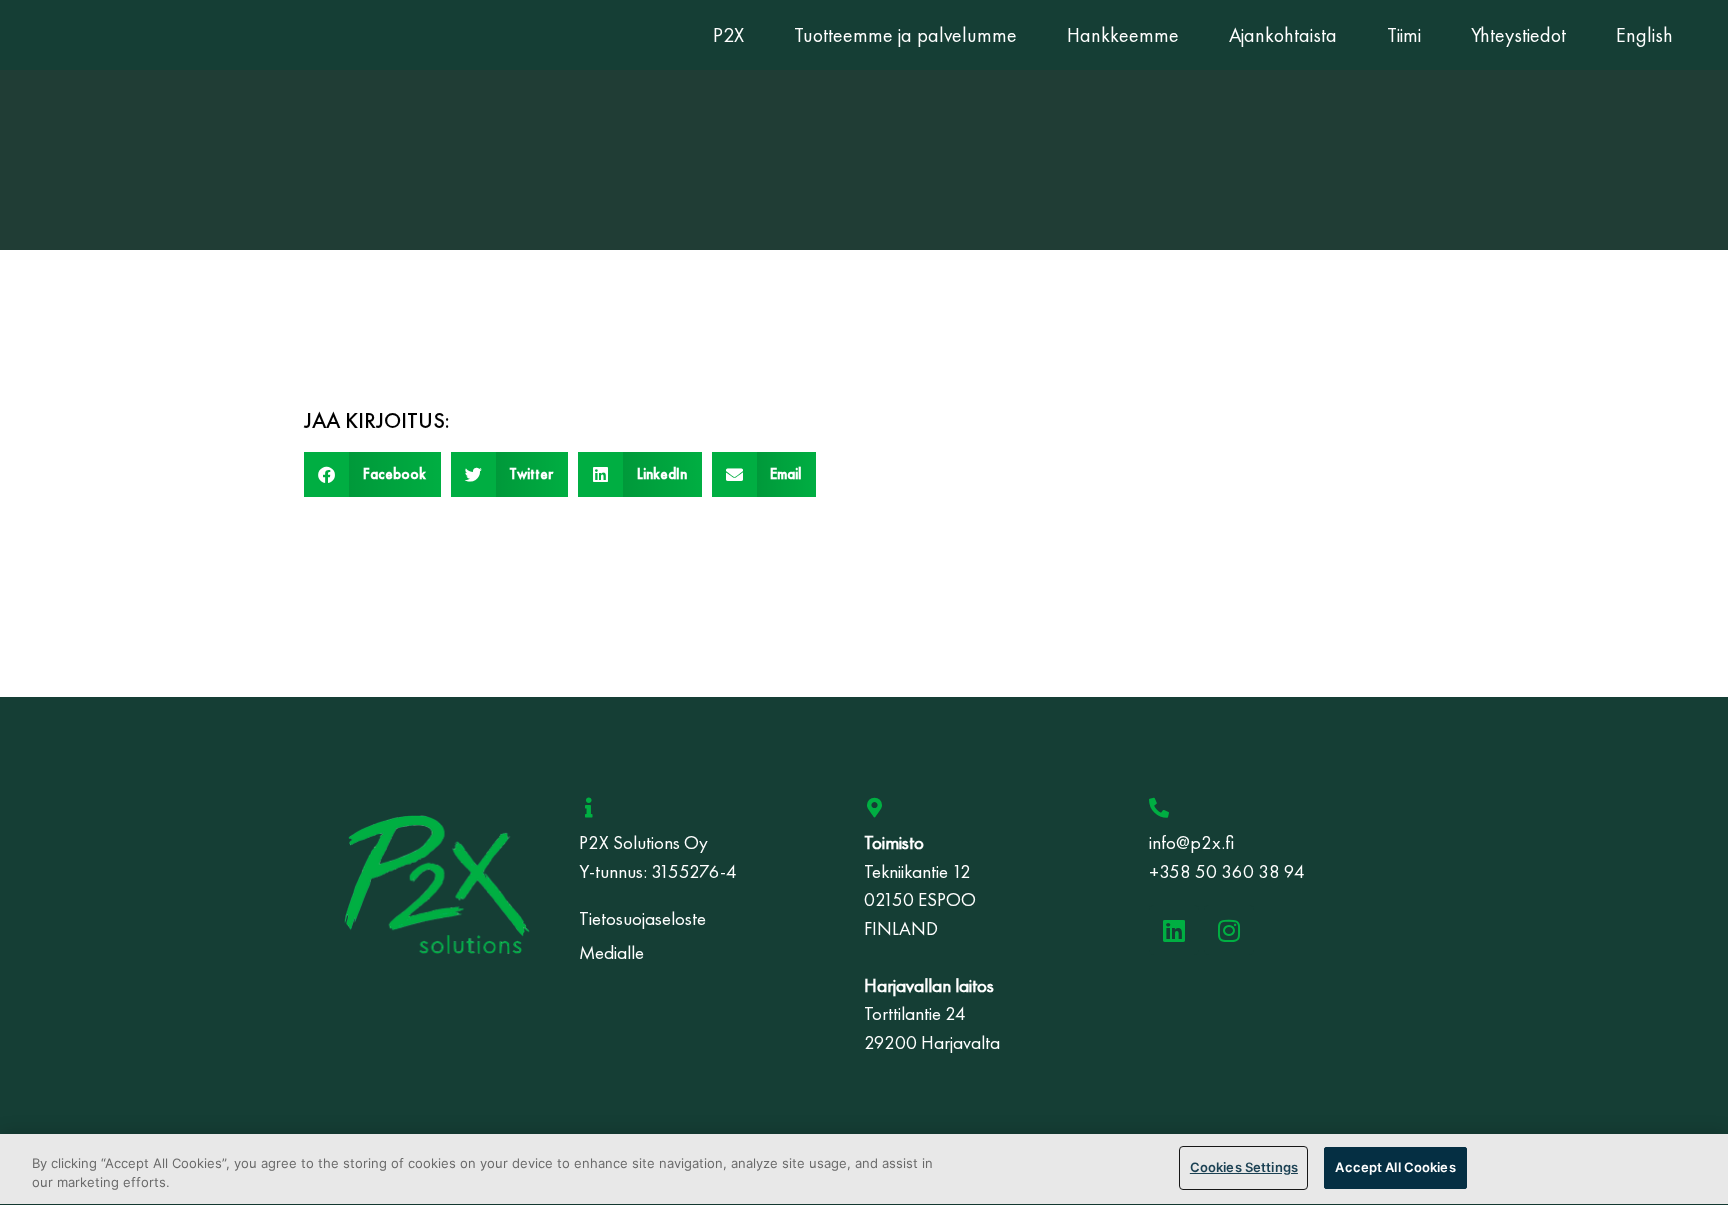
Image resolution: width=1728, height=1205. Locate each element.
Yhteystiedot (1518, 35)
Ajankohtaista (1283, 35)
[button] (372, 474)
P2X (728, 35)
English (1644, 35)
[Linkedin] (1174, 930)
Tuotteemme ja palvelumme (905, 35)
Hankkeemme (1123, 35)
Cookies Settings (1244, 1167)
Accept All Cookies (1395, 1167)
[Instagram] (1229, 930)
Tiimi (1404, 35)
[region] (864, 1169)
